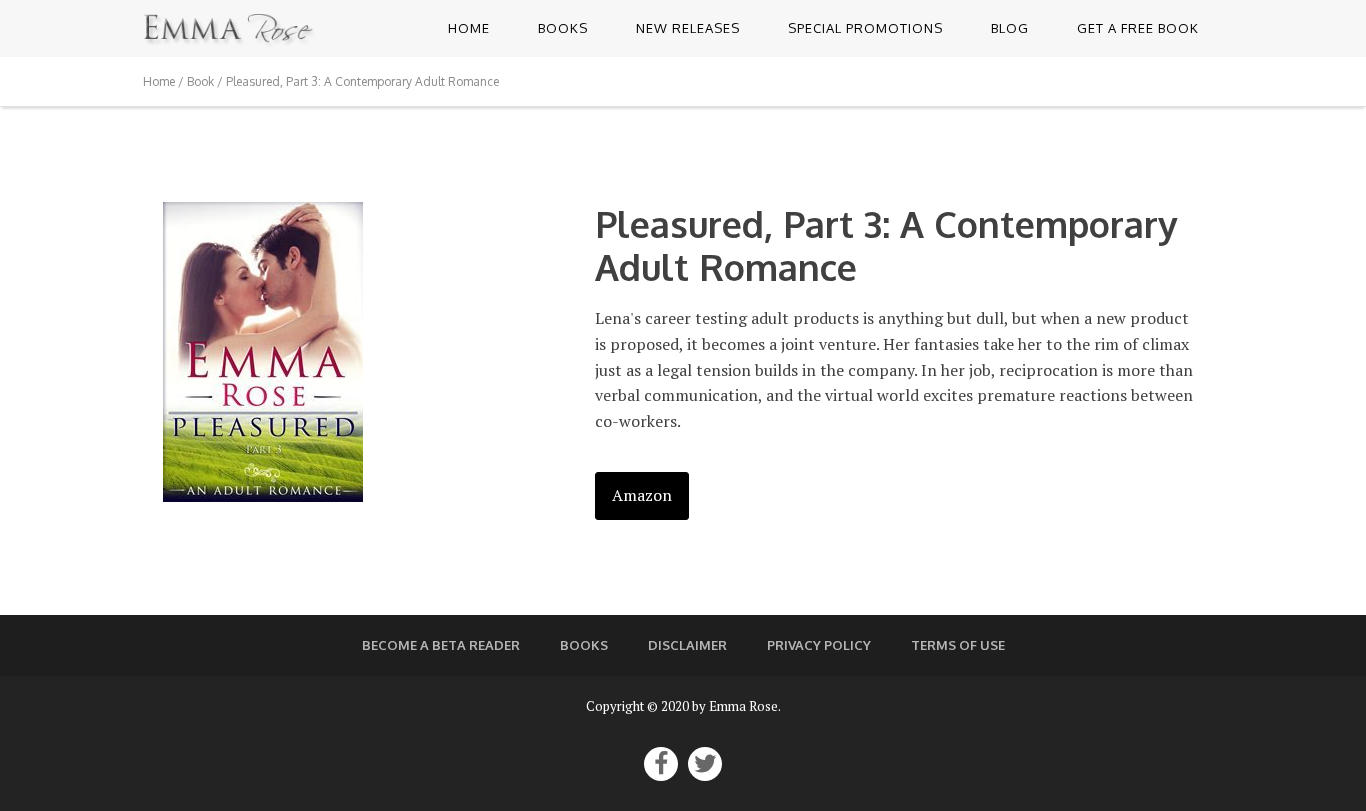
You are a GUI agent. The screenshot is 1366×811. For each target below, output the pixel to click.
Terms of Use (958, 645)
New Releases (688, 28)
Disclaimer (687, 645)
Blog (1010, 28)
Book (200, 81)
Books (563, 28)
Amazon (642, 495)
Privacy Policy (819, 645)
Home (469, 28)
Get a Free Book (1138, 28)
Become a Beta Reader (441, 645)
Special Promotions (865, 28)
